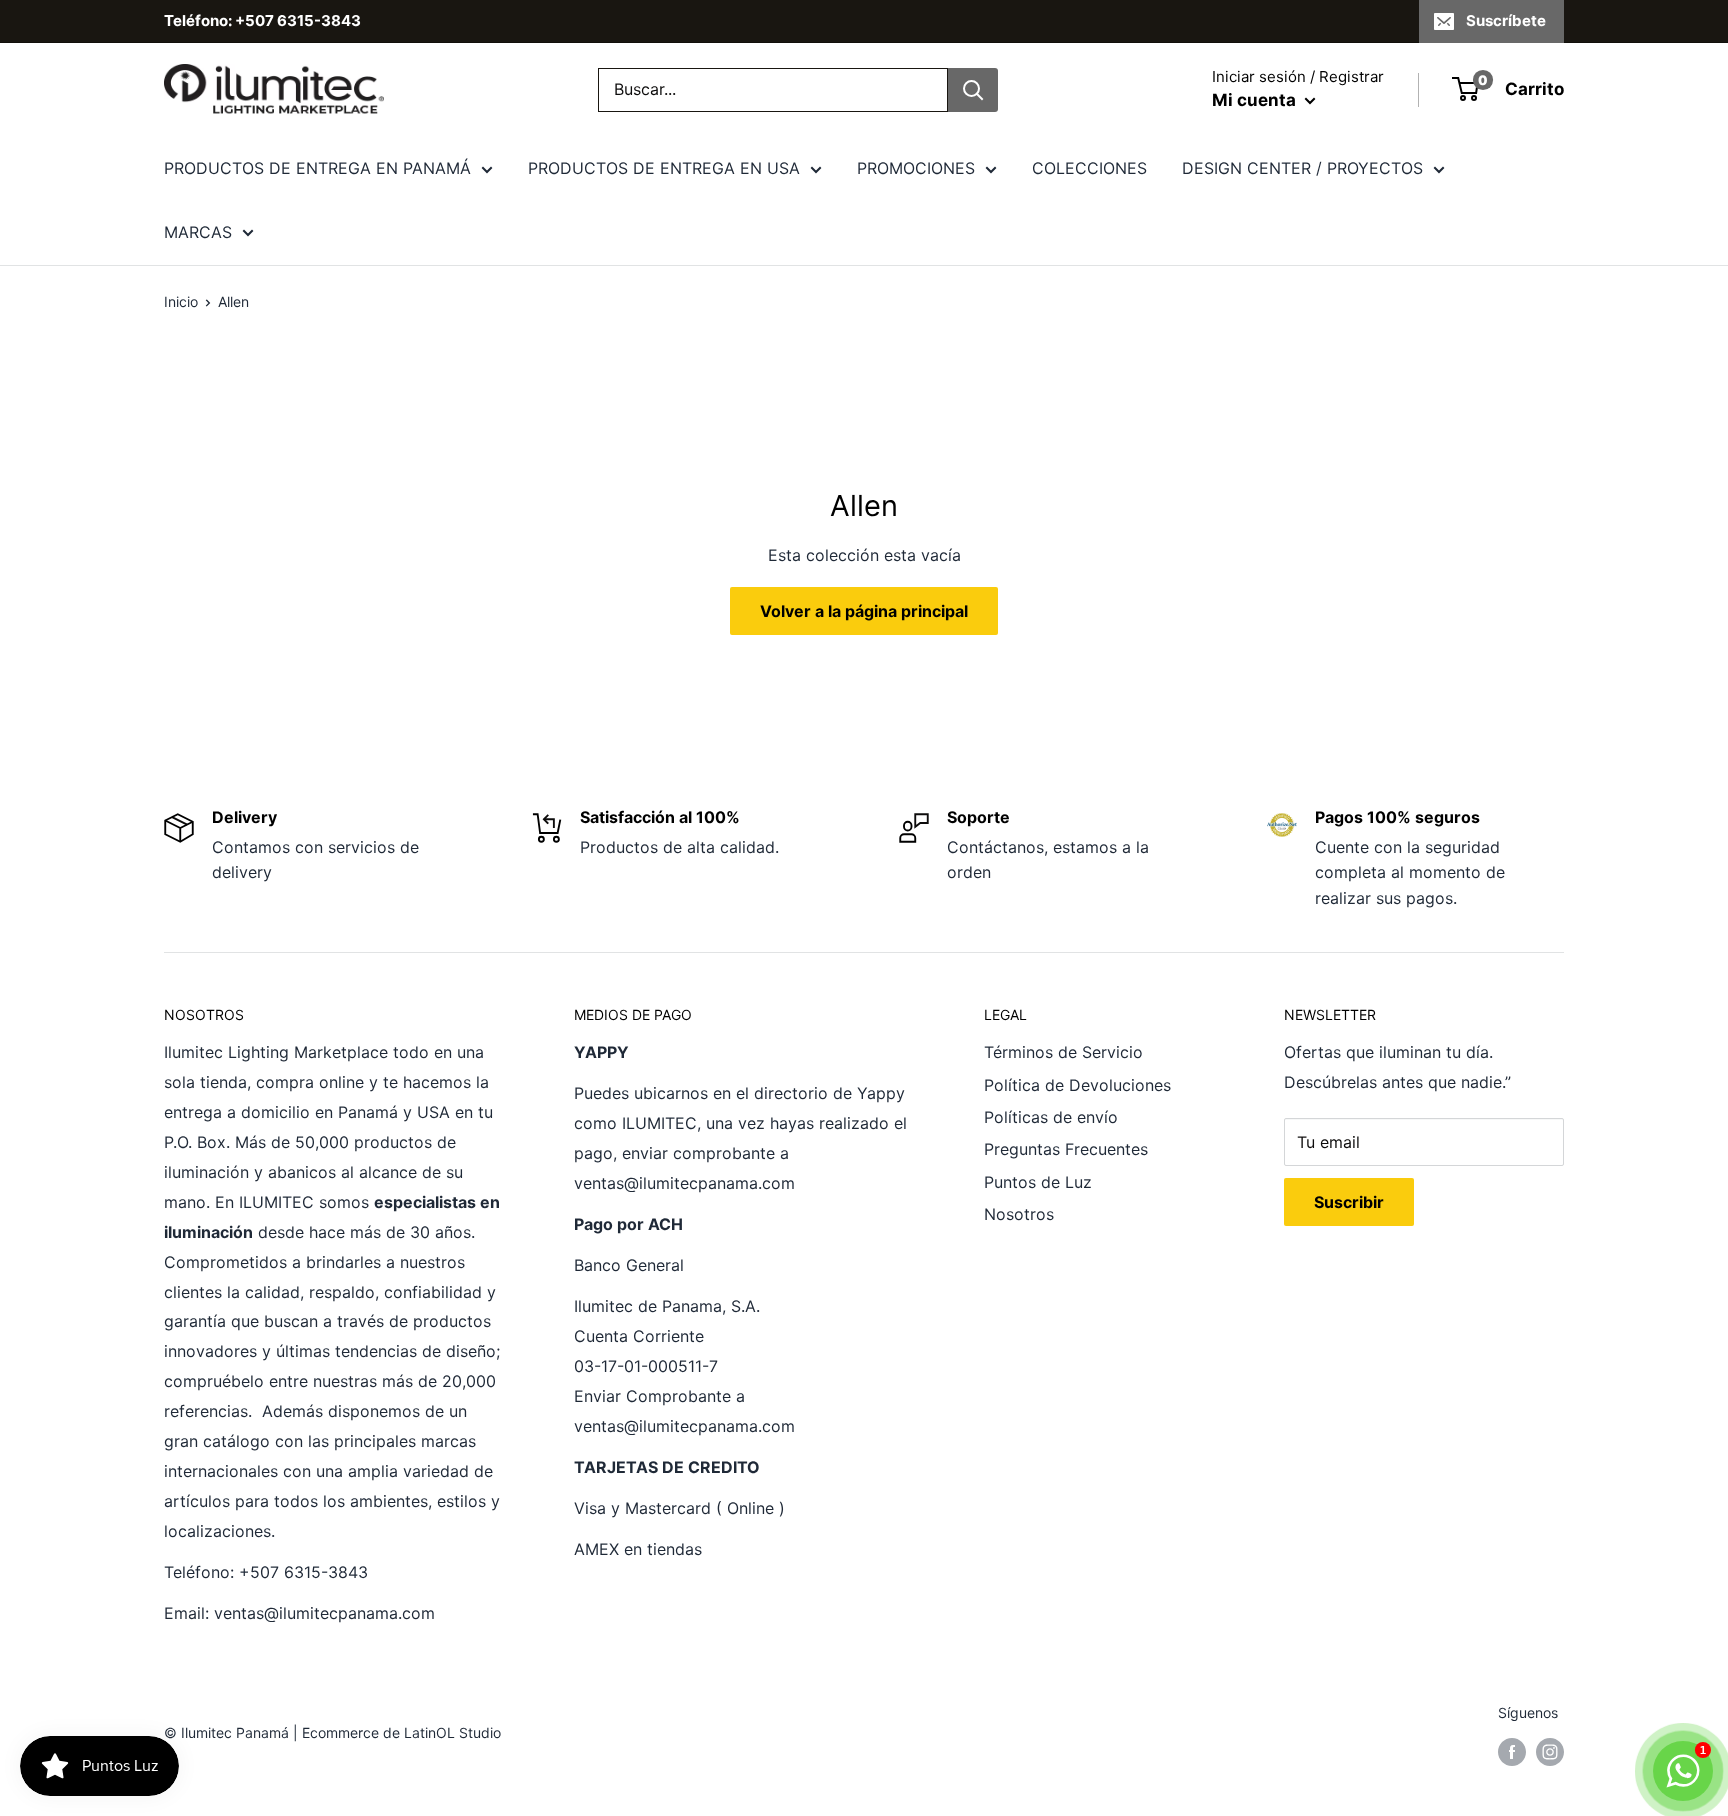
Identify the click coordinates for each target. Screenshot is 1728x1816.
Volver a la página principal (864, 611)
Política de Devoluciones (1077, 1085)
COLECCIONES (1089, 168)
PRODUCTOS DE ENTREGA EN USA (664, 168)
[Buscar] (973, 90)
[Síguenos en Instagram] (1550, 1751)
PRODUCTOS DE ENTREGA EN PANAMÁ (317, 168)
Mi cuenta (1256, 100)
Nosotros (1019, 1214)
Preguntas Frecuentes (1066, 1149)
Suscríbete (1506, 20)
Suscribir (1349, 1202)
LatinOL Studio (452, 1732)
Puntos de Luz (1038, 1182)
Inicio (181, 301)
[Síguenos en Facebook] (1512, 1751)
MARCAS (198, 232)
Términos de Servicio (1063, 1052)
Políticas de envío (1051, 1117)
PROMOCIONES (916, 168)
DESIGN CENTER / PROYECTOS (1302, 168)
